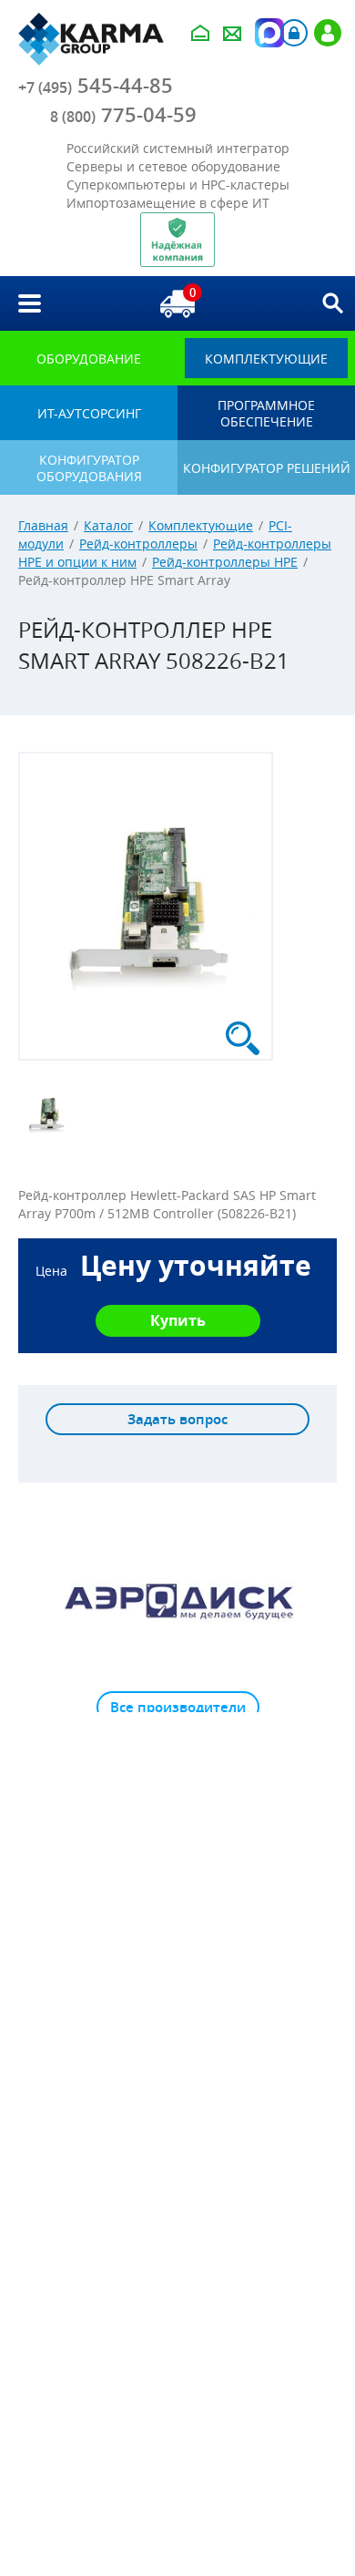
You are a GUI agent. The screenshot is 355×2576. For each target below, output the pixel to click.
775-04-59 (123, 115)
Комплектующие (201, 525)
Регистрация (328, 33)
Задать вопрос (177, 1419)
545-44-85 (96, 86)
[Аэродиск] (177, 1600)
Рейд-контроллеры (138, 544)
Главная (43, 525)
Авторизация (294, 33)
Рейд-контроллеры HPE (225, 562)
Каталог (108, 525)
